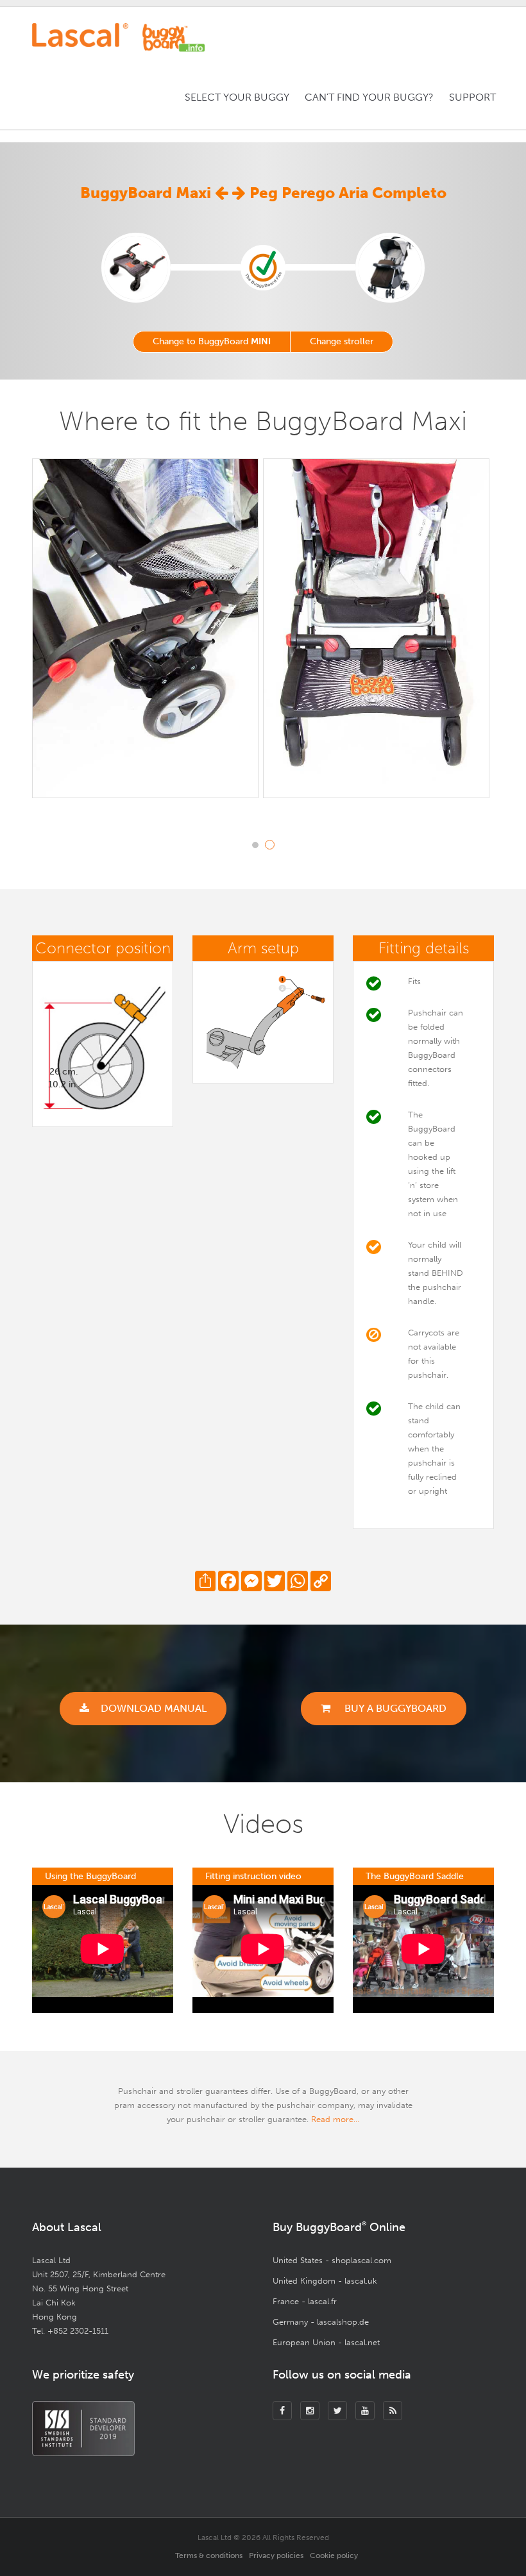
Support (472, 97)
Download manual (154, 1708)
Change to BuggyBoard (212, 341)
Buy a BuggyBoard (394, 1708)
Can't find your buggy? (369, 97)
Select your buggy (237, 97)
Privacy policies (276, 2555)
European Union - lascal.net (326, 2342)
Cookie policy (334, 2555)
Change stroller (342, 341)
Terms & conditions (209, 2555)
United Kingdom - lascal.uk (325, 2281)
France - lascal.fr (305, 2301)
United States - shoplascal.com (332, 2260)
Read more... (335, 2119)
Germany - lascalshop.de (321, 2322)
